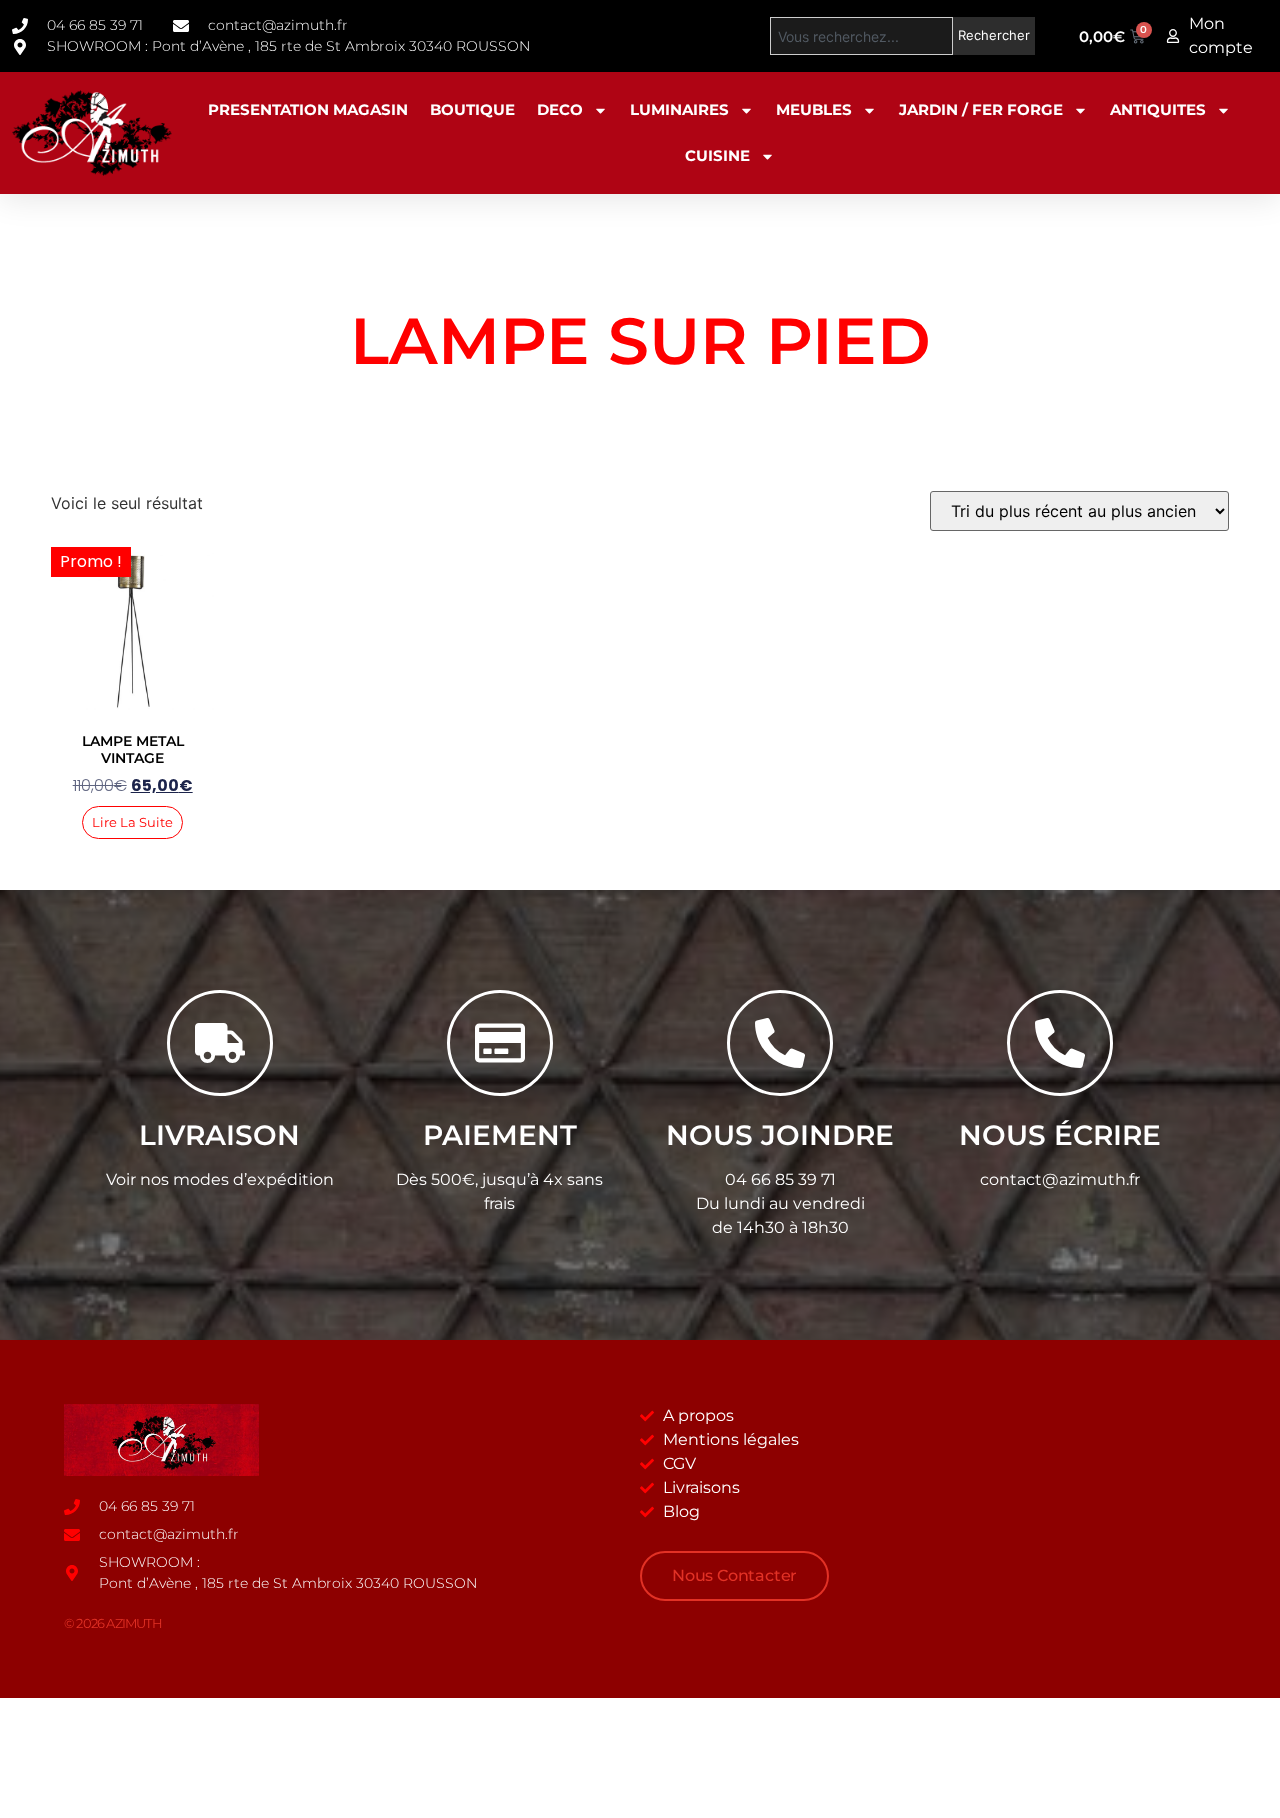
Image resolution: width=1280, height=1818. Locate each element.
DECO (560, 109)
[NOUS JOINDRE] (780, 1043)
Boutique (472, 109)
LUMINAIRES (679, 109)
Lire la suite (132, 822)
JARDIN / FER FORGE (981, 109)
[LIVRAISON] (220, 1043)
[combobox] (862, 36)
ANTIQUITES (1158, 109)
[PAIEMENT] (500, 1043)
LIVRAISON (219, 1135)
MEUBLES (814, 109)
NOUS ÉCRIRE (1060, 1135)
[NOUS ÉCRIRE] (1060, 1043)
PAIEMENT (500, 1135)
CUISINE (717, 155)
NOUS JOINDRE (780, 1135)
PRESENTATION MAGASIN (308, 109)
